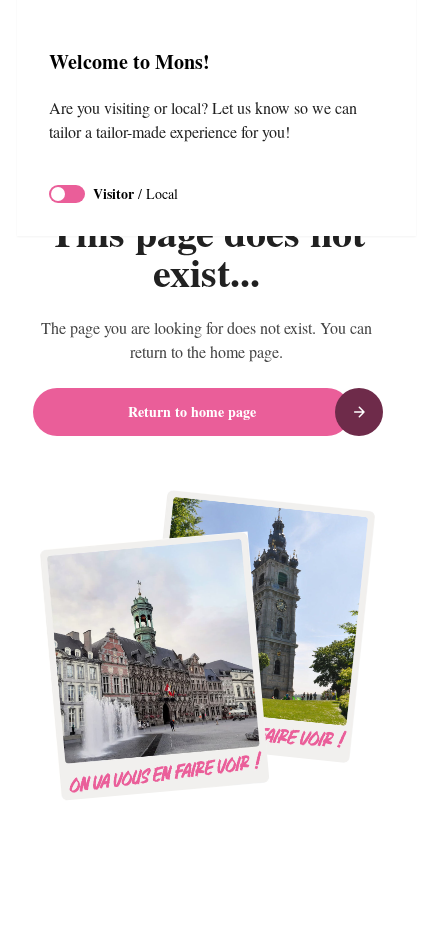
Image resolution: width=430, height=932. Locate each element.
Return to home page (192, 411)
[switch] (67, 194)
